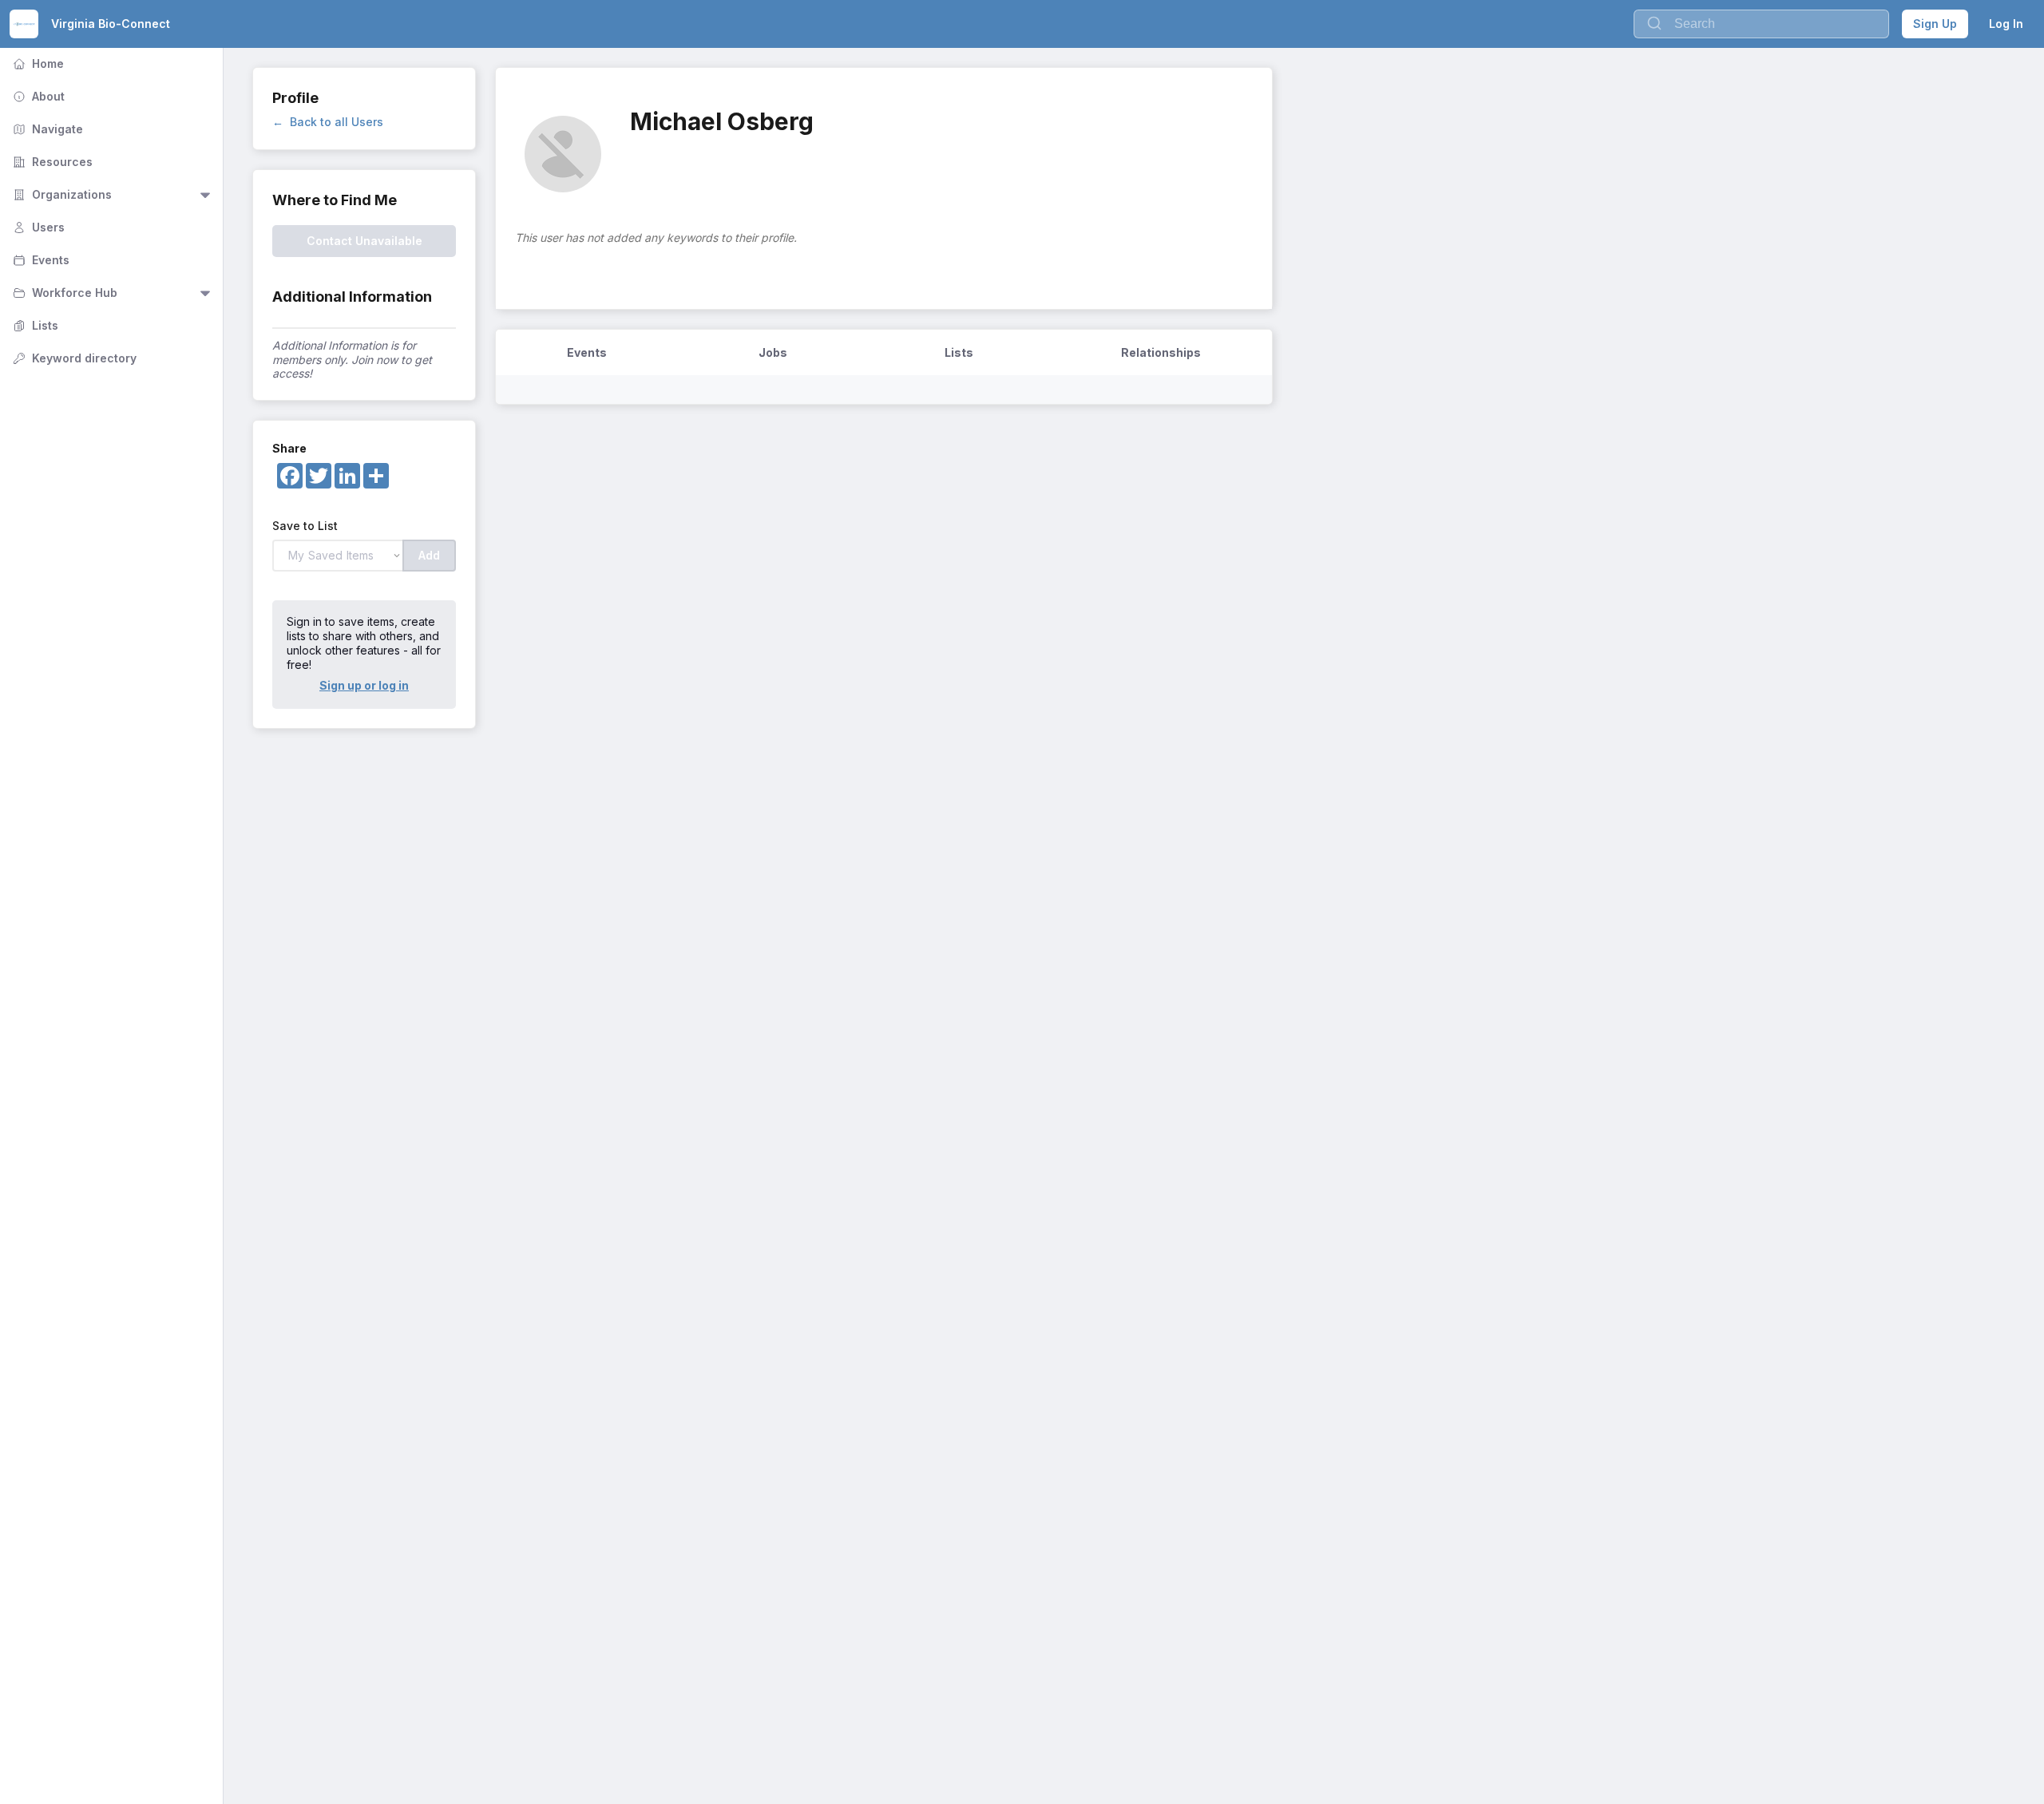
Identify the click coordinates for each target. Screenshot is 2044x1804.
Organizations (61, 194)
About (37, 96)
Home (37, 63)
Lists (34, 325)
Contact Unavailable (364, 241)
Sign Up (1935, 24)
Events (40, 260)
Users (37, 227)
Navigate (46, 129)
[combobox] (1761, 24)
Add (429, 555)
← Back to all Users (328, 122)
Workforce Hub (63, 293)
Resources (51, 162)
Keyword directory (73, 358)
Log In (2006, 24)
